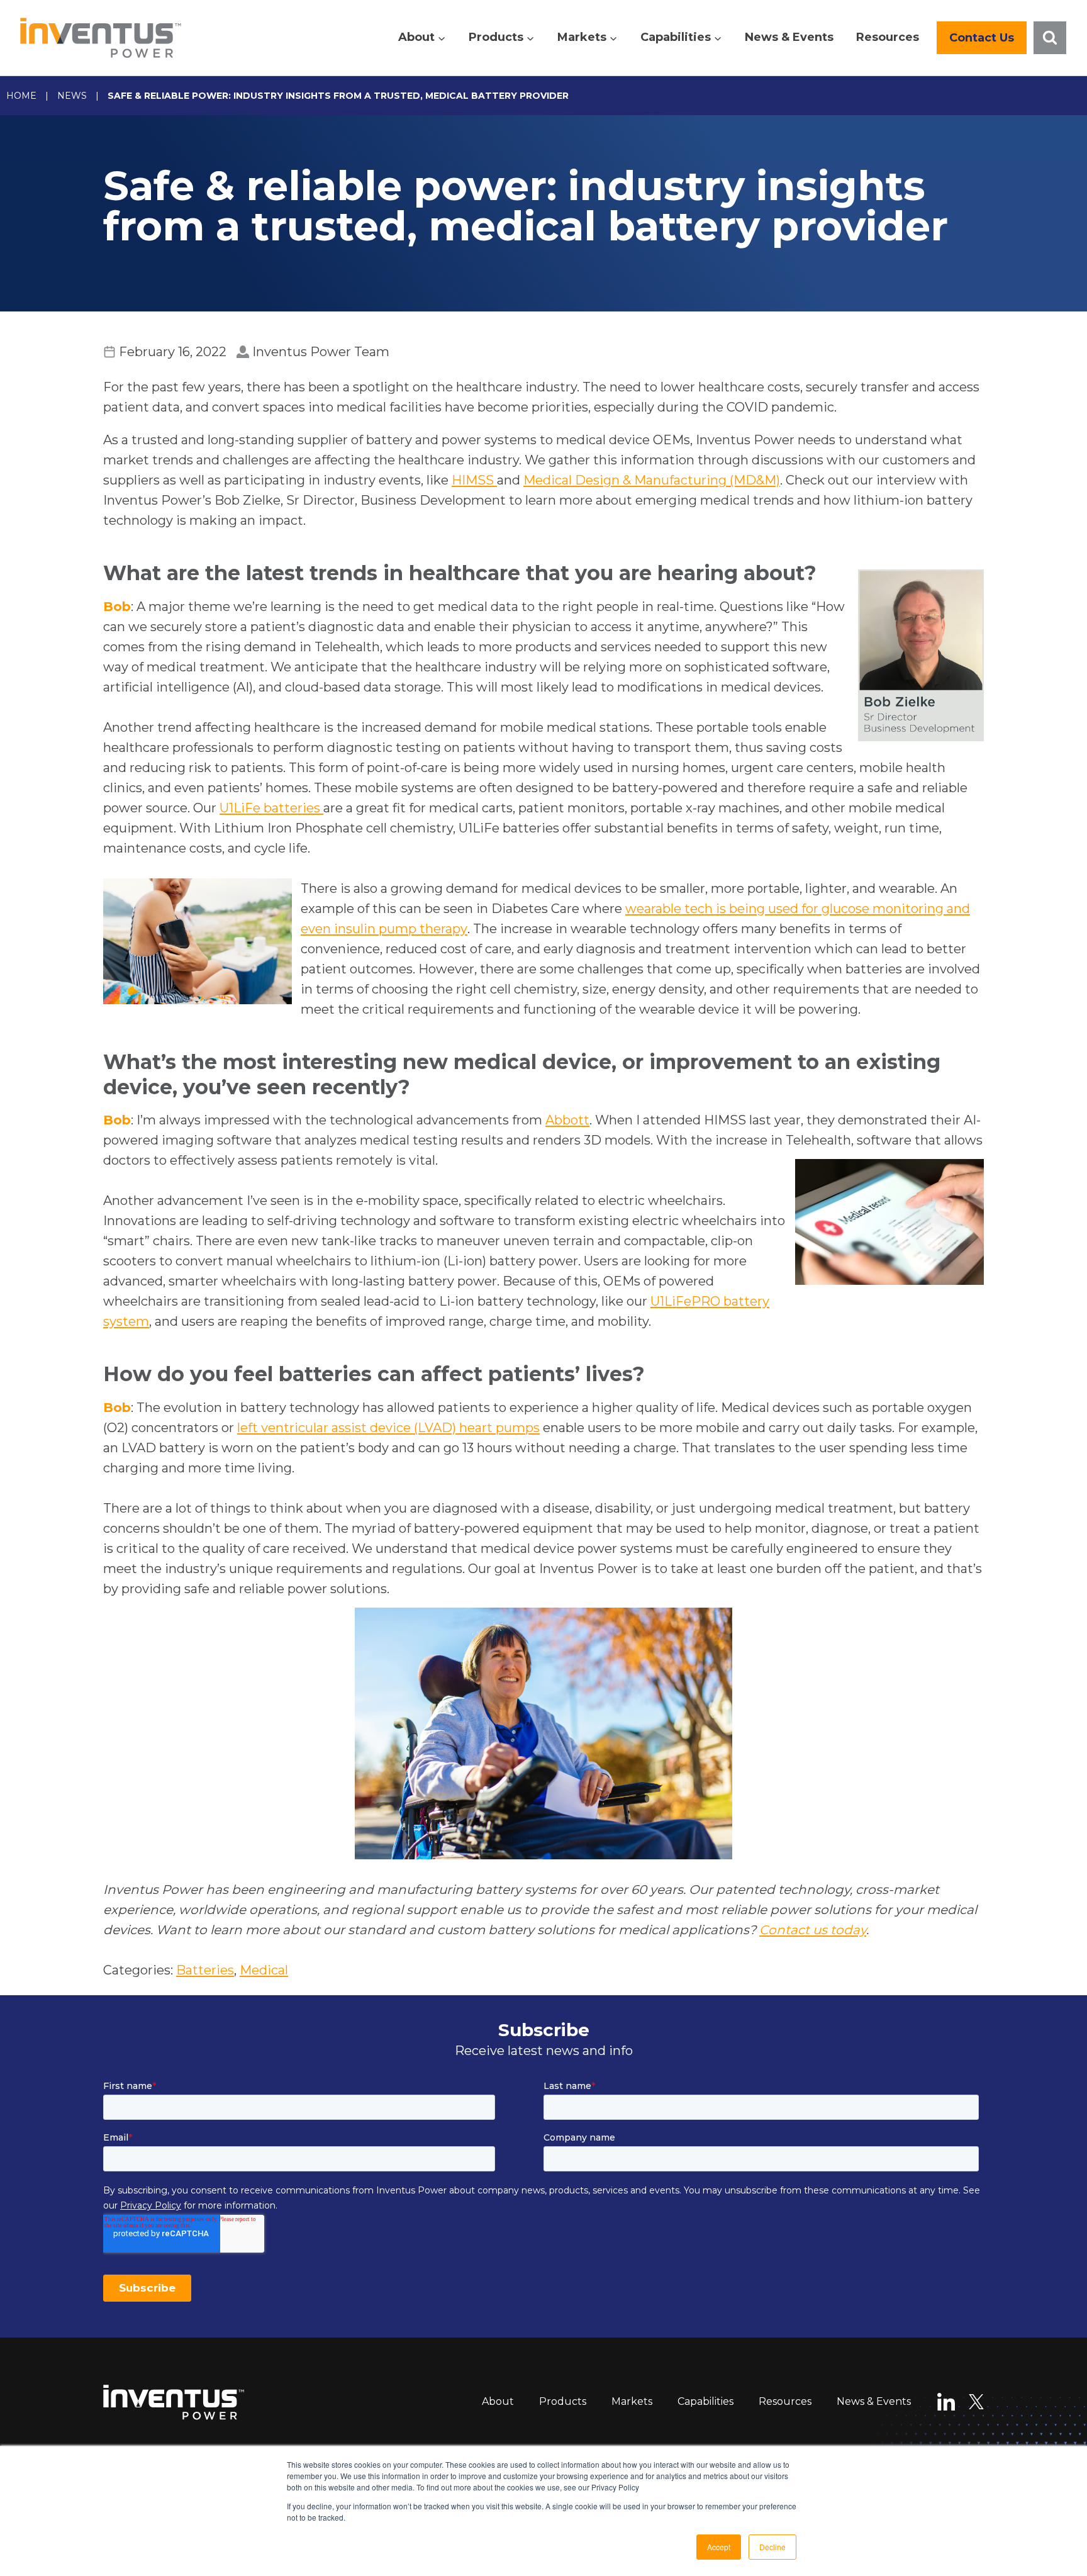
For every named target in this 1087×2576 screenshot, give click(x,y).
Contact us (982, 38)
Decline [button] (772, 2547)
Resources (888, 37)
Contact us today (813, 1930)
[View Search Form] (1050, 38)
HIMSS (474, 480)
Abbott (567, 1120)
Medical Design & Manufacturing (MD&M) (652, 480)
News (72, 96)
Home (21, 96)
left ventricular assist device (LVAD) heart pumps (388, 1428)
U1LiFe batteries (271, 808)
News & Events (789, 37)
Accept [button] (719, 2547)
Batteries (205, 1970)
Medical (264, 1970)
